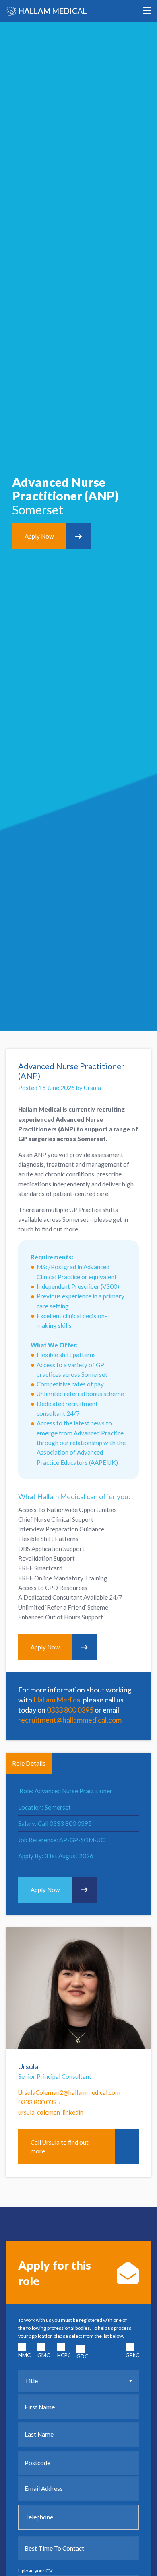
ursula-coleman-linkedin (51, 2112)
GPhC (131, 2355)
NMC (24, 2355)
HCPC (63, 2355)
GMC (43, 2355)
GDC (82, 2356)
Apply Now (39, 536)
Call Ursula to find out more (60, 2147)
